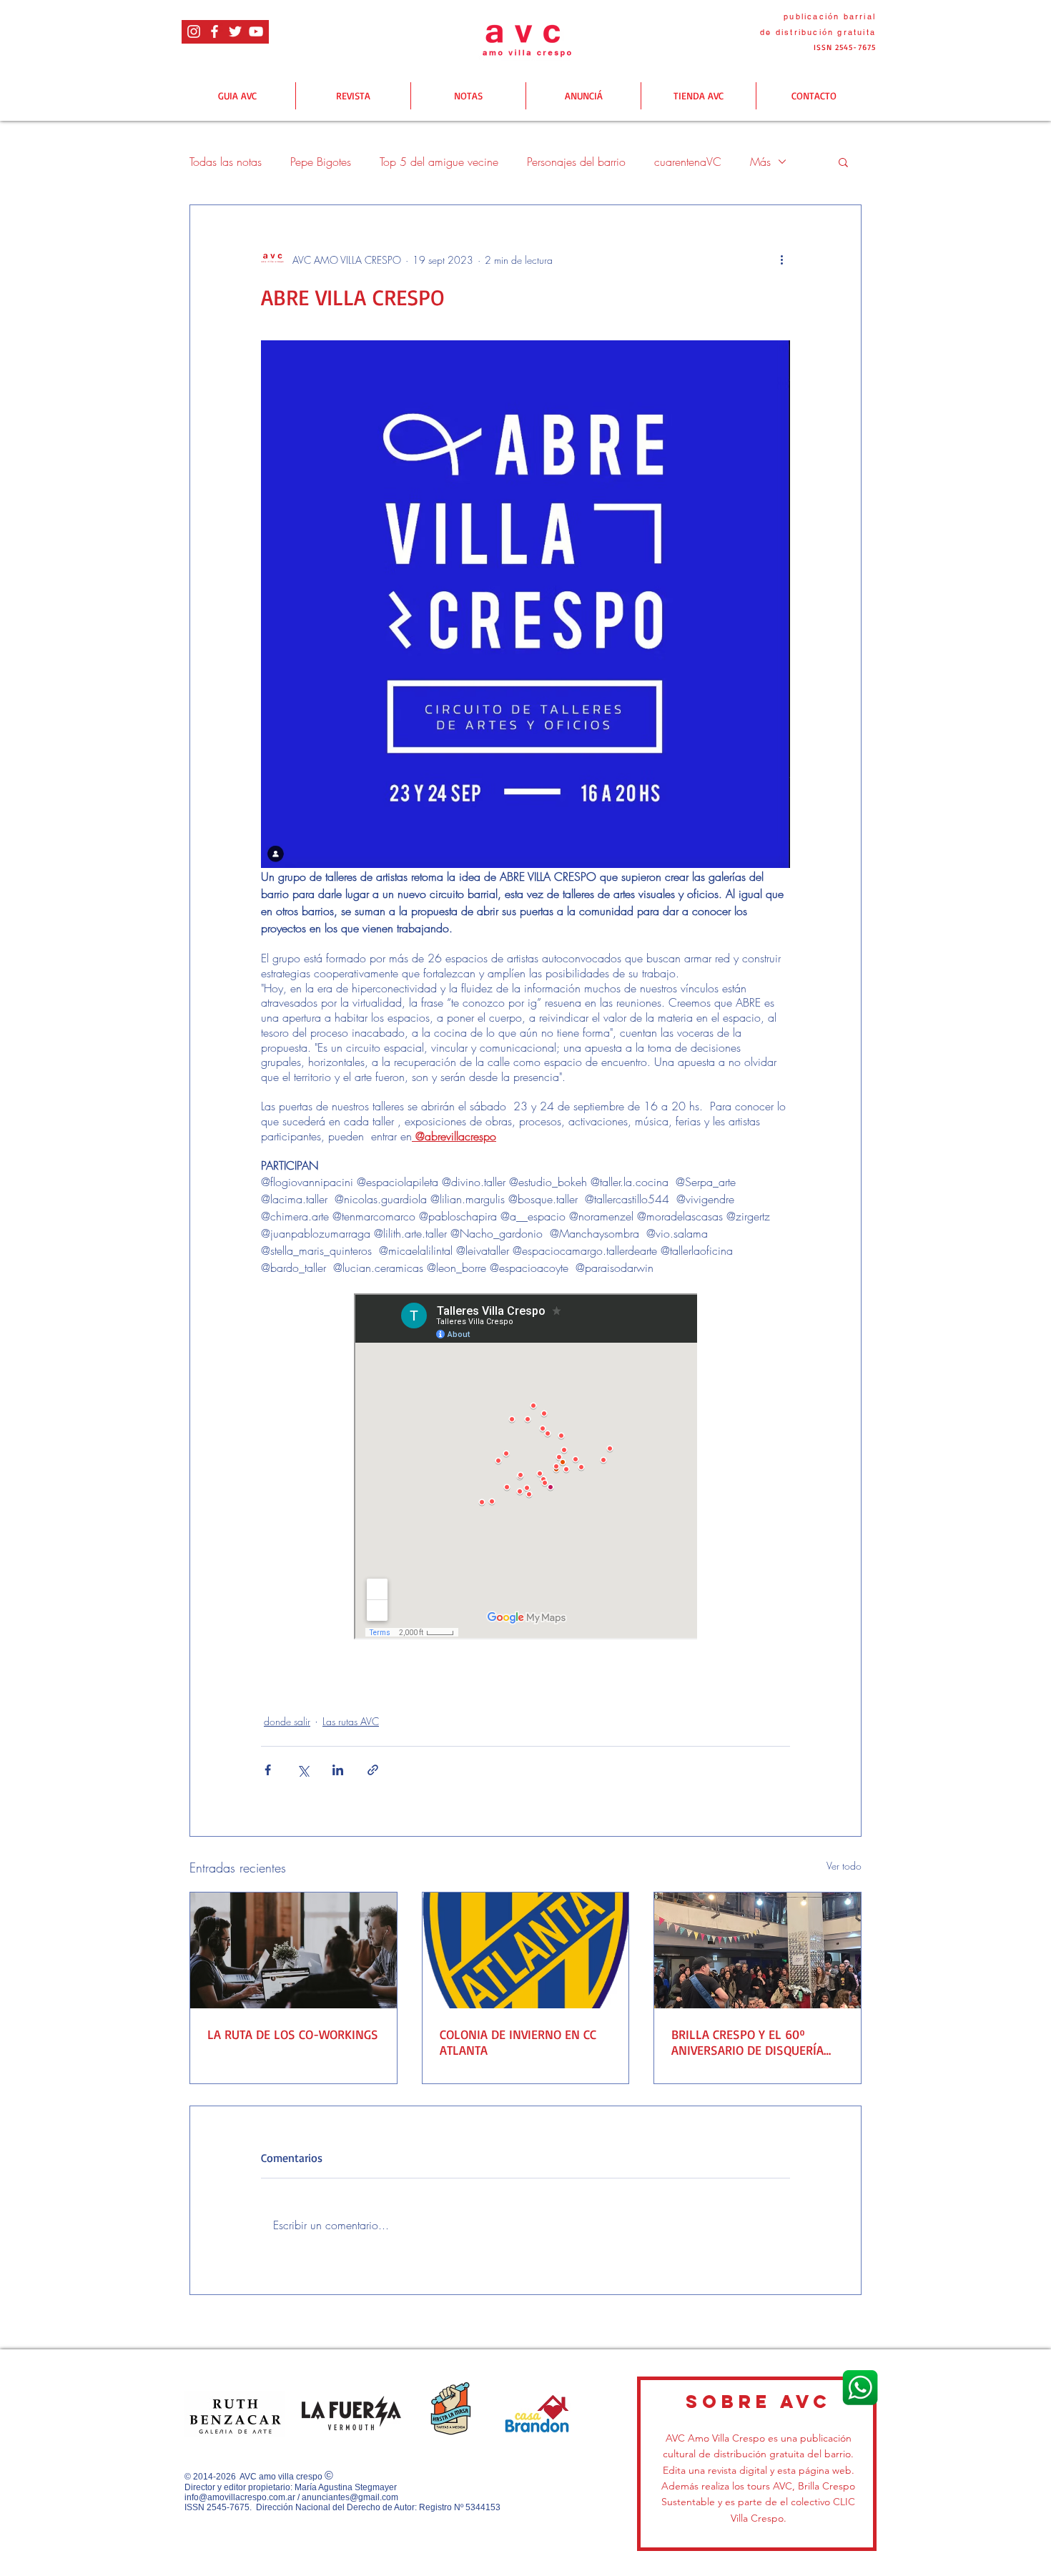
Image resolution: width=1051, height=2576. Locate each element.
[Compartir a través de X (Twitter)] (303, 1770)
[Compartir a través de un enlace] (373, 1770)
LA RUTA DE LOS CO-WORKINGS (293, 2034)
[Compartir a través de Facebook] (268, 1770)
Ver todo (844, 1866)
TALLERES (334, 1685)
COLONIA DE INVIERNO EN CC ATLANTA (518, 2042)
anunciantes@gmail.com (350, 2497)
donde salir (287, 1721)
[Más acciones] (781, 260)
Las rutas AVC (351, 1721)
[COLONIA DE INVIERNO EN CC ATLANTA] (526, 1950)
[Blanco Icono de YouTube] (256, 31)
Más (760, 162)
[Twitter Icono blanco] (235, 31)
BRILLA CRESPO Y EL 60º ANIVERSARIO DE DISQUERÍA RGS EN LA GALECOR (747, 2042)
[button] (843, 162)
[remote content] (525, 1468)
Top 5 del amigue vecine (439, 162)
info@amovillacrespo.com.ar (240, 2497)
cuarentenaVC (688, 162)
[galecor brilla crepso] (758, 1950)
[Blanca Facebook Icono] (214, 31)
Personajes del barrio (576, 162)
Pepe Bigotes (321, 162)
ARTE (281, 1685)
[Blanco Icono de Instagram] (194, 31)
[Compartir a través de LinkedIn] (338, 1770)
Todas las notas (226, 162)
